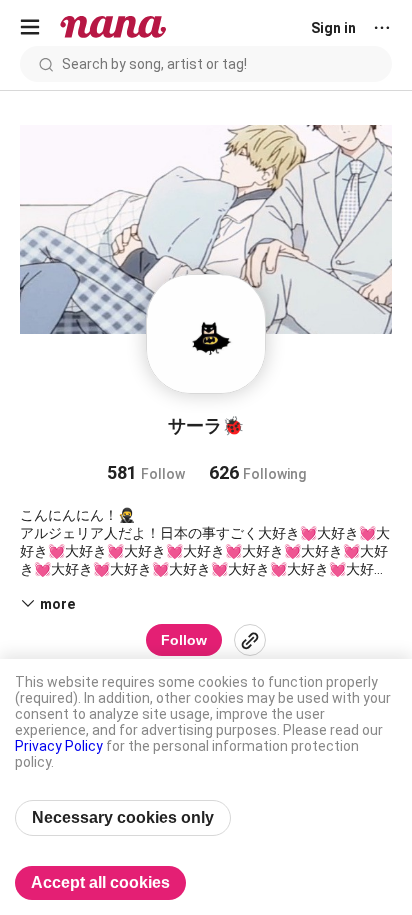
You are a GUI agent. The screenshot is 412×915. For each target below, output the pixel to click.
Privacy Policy (59, 746)
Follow (184, 640)
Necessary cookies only (123, 817)
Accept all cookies (100, 882)
